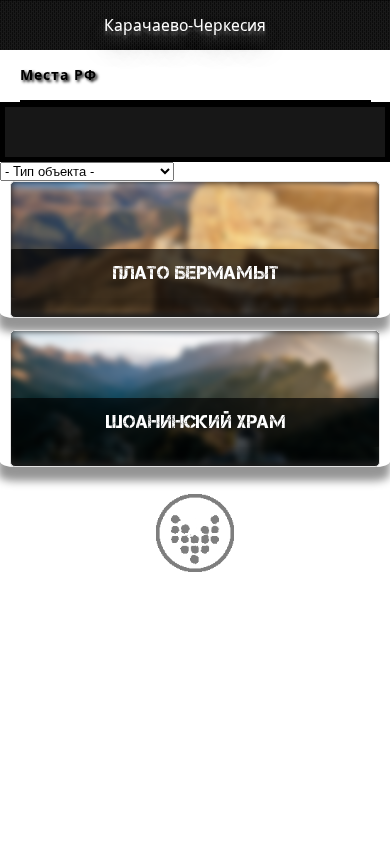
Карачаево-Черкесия (185, 25)
